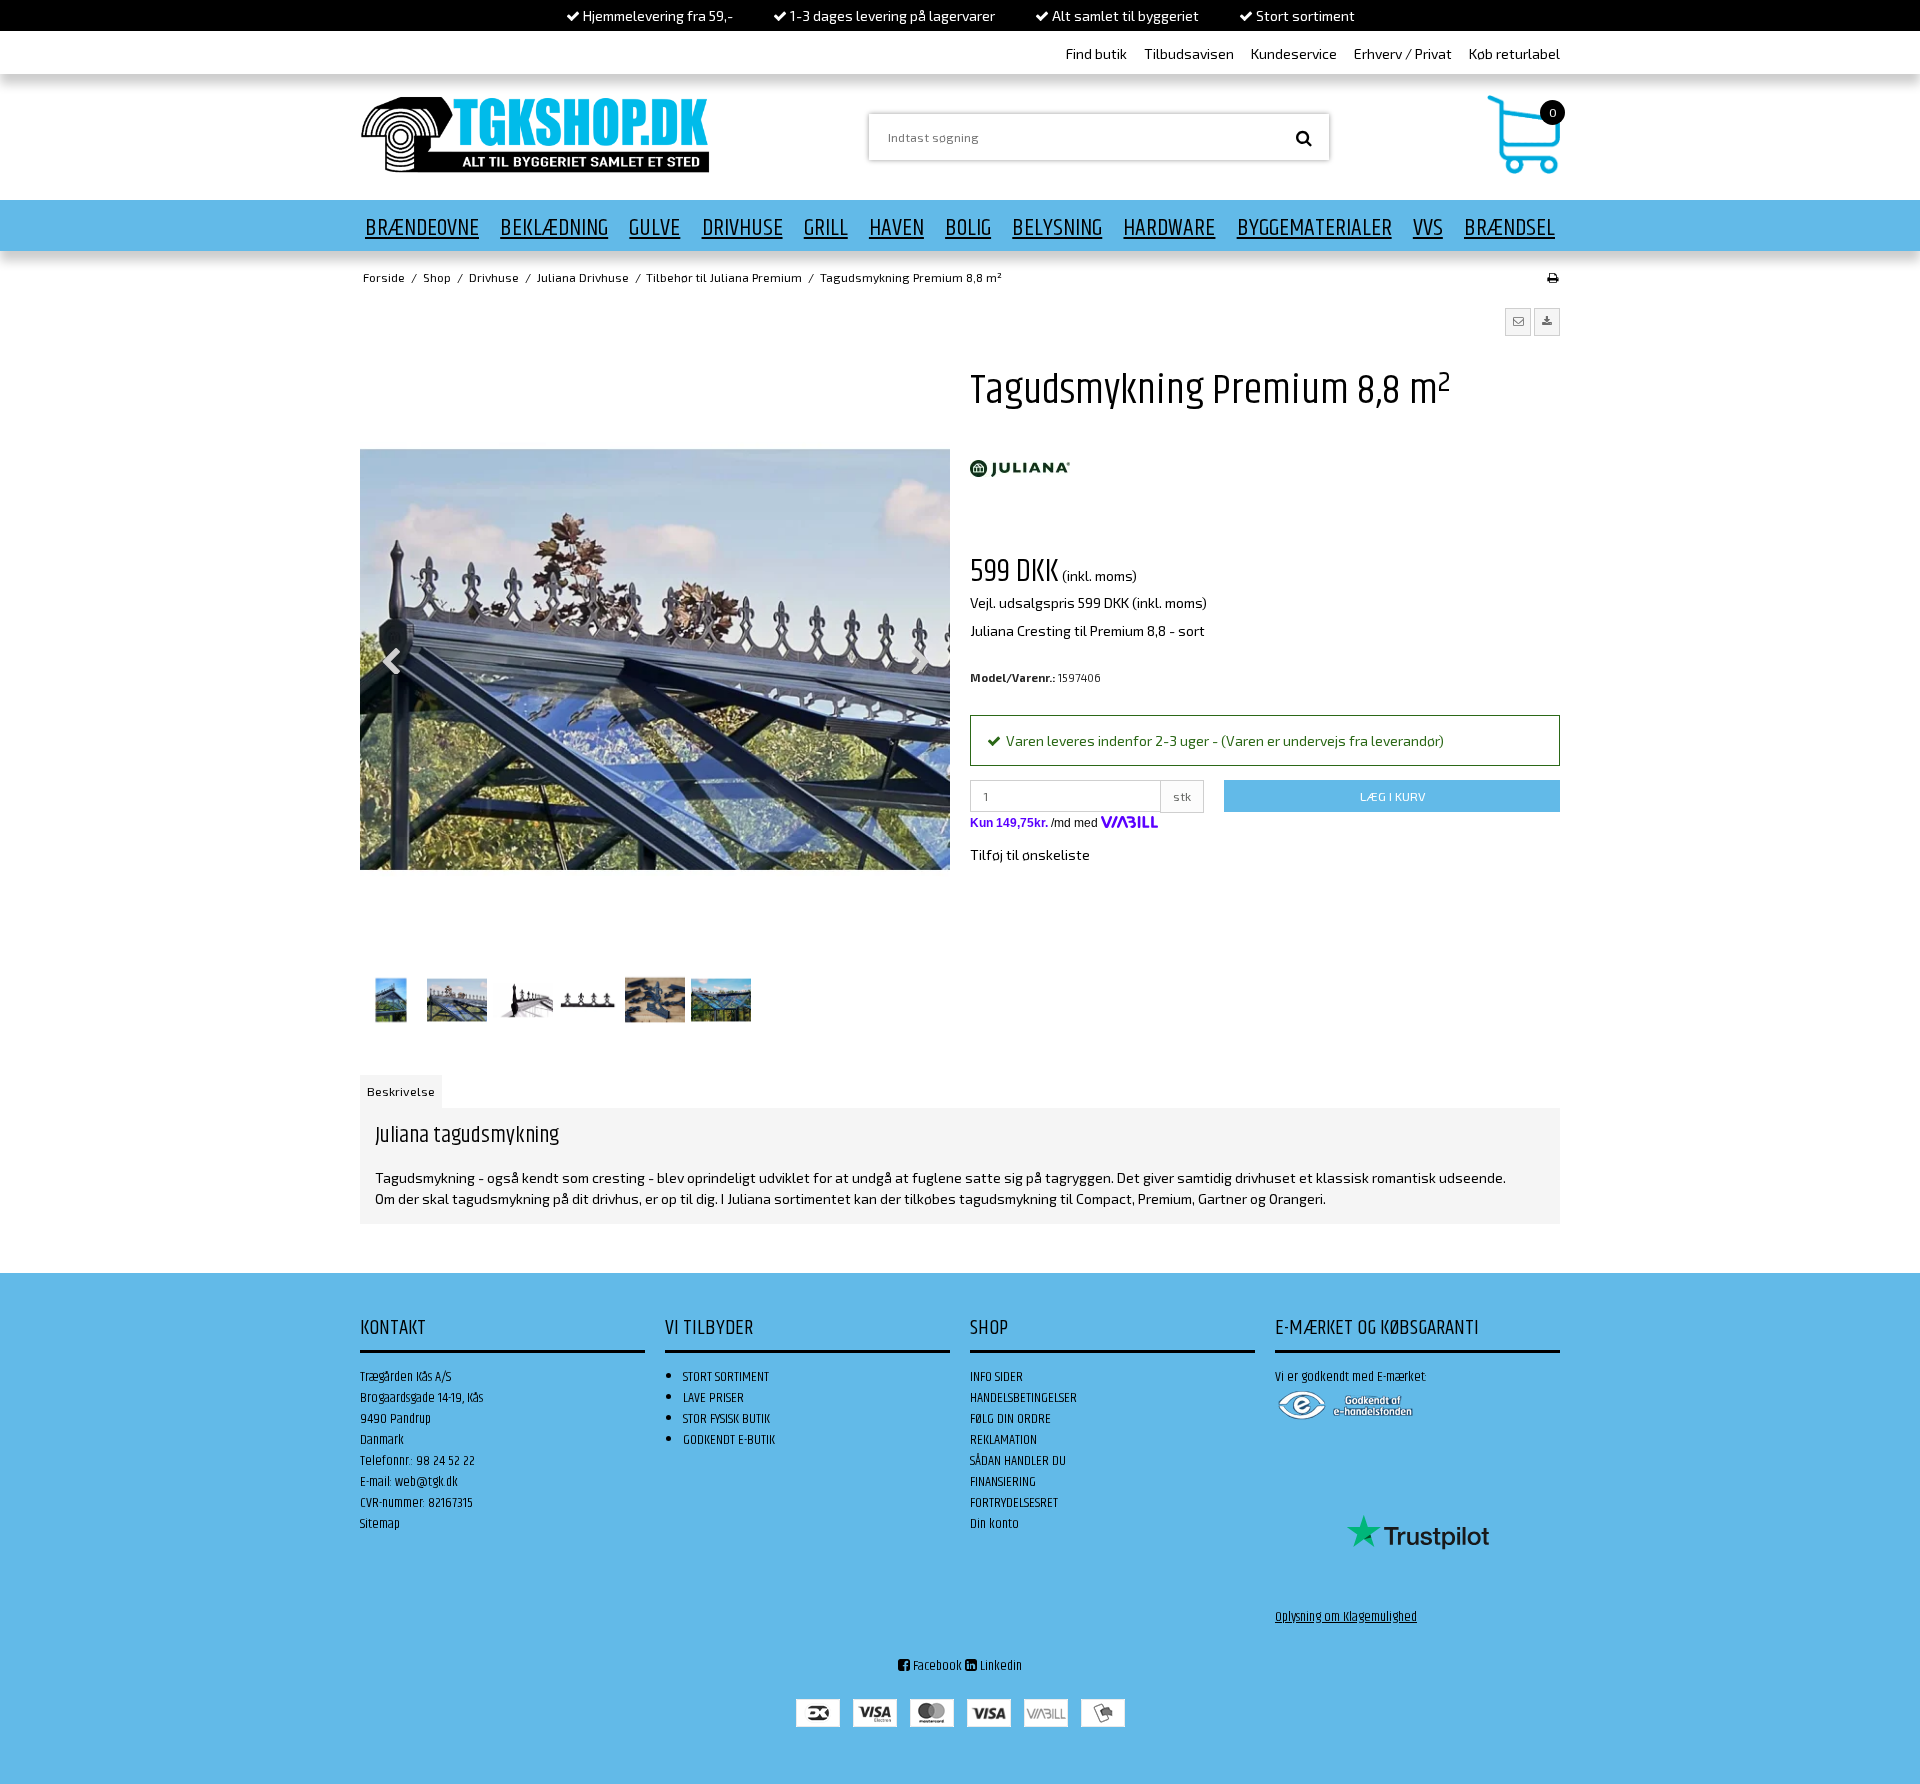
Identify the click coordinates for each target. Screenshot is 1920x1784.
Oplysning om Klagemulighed (1346, 1617)
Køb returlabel (1514, 53)
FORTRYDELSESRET (1014, 1503)
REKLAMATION (1003, 1440)
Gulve (654, 228)
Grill (826, 228)
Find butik (1096, 53)
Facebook (936, 1666)
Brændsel (1509, 228)
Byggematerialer (1314, 228)
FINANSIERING (1003, 1482)
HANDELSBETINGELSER (1023, 1398)
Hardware (1169, 228)
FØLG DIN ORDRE (1010, 1419)
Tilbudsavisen (1189, 53)
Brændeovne (422, 228)
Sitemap (380, 1524)
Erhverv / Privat (1403, 53)
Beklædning (554, 228)
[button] (1518, 322)
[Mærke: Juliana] (1020, 469)
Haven (896, 228)
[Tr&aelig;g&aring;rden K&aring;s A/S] (535, 134)
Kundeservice (1294, 53)
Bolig (968, 228)
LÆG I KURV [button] (1392, 796)
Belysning (1057, 228)
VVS (1428, 228)
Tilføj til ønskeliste (1030, 854)
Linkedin (999, 1666)
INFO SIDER (996, 1377)
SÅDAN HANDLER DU (1018, 1461)
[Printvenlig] (1552, 277)
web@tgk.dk (426, 1482)
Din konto (994, 1524)
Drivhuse (742, 228)
